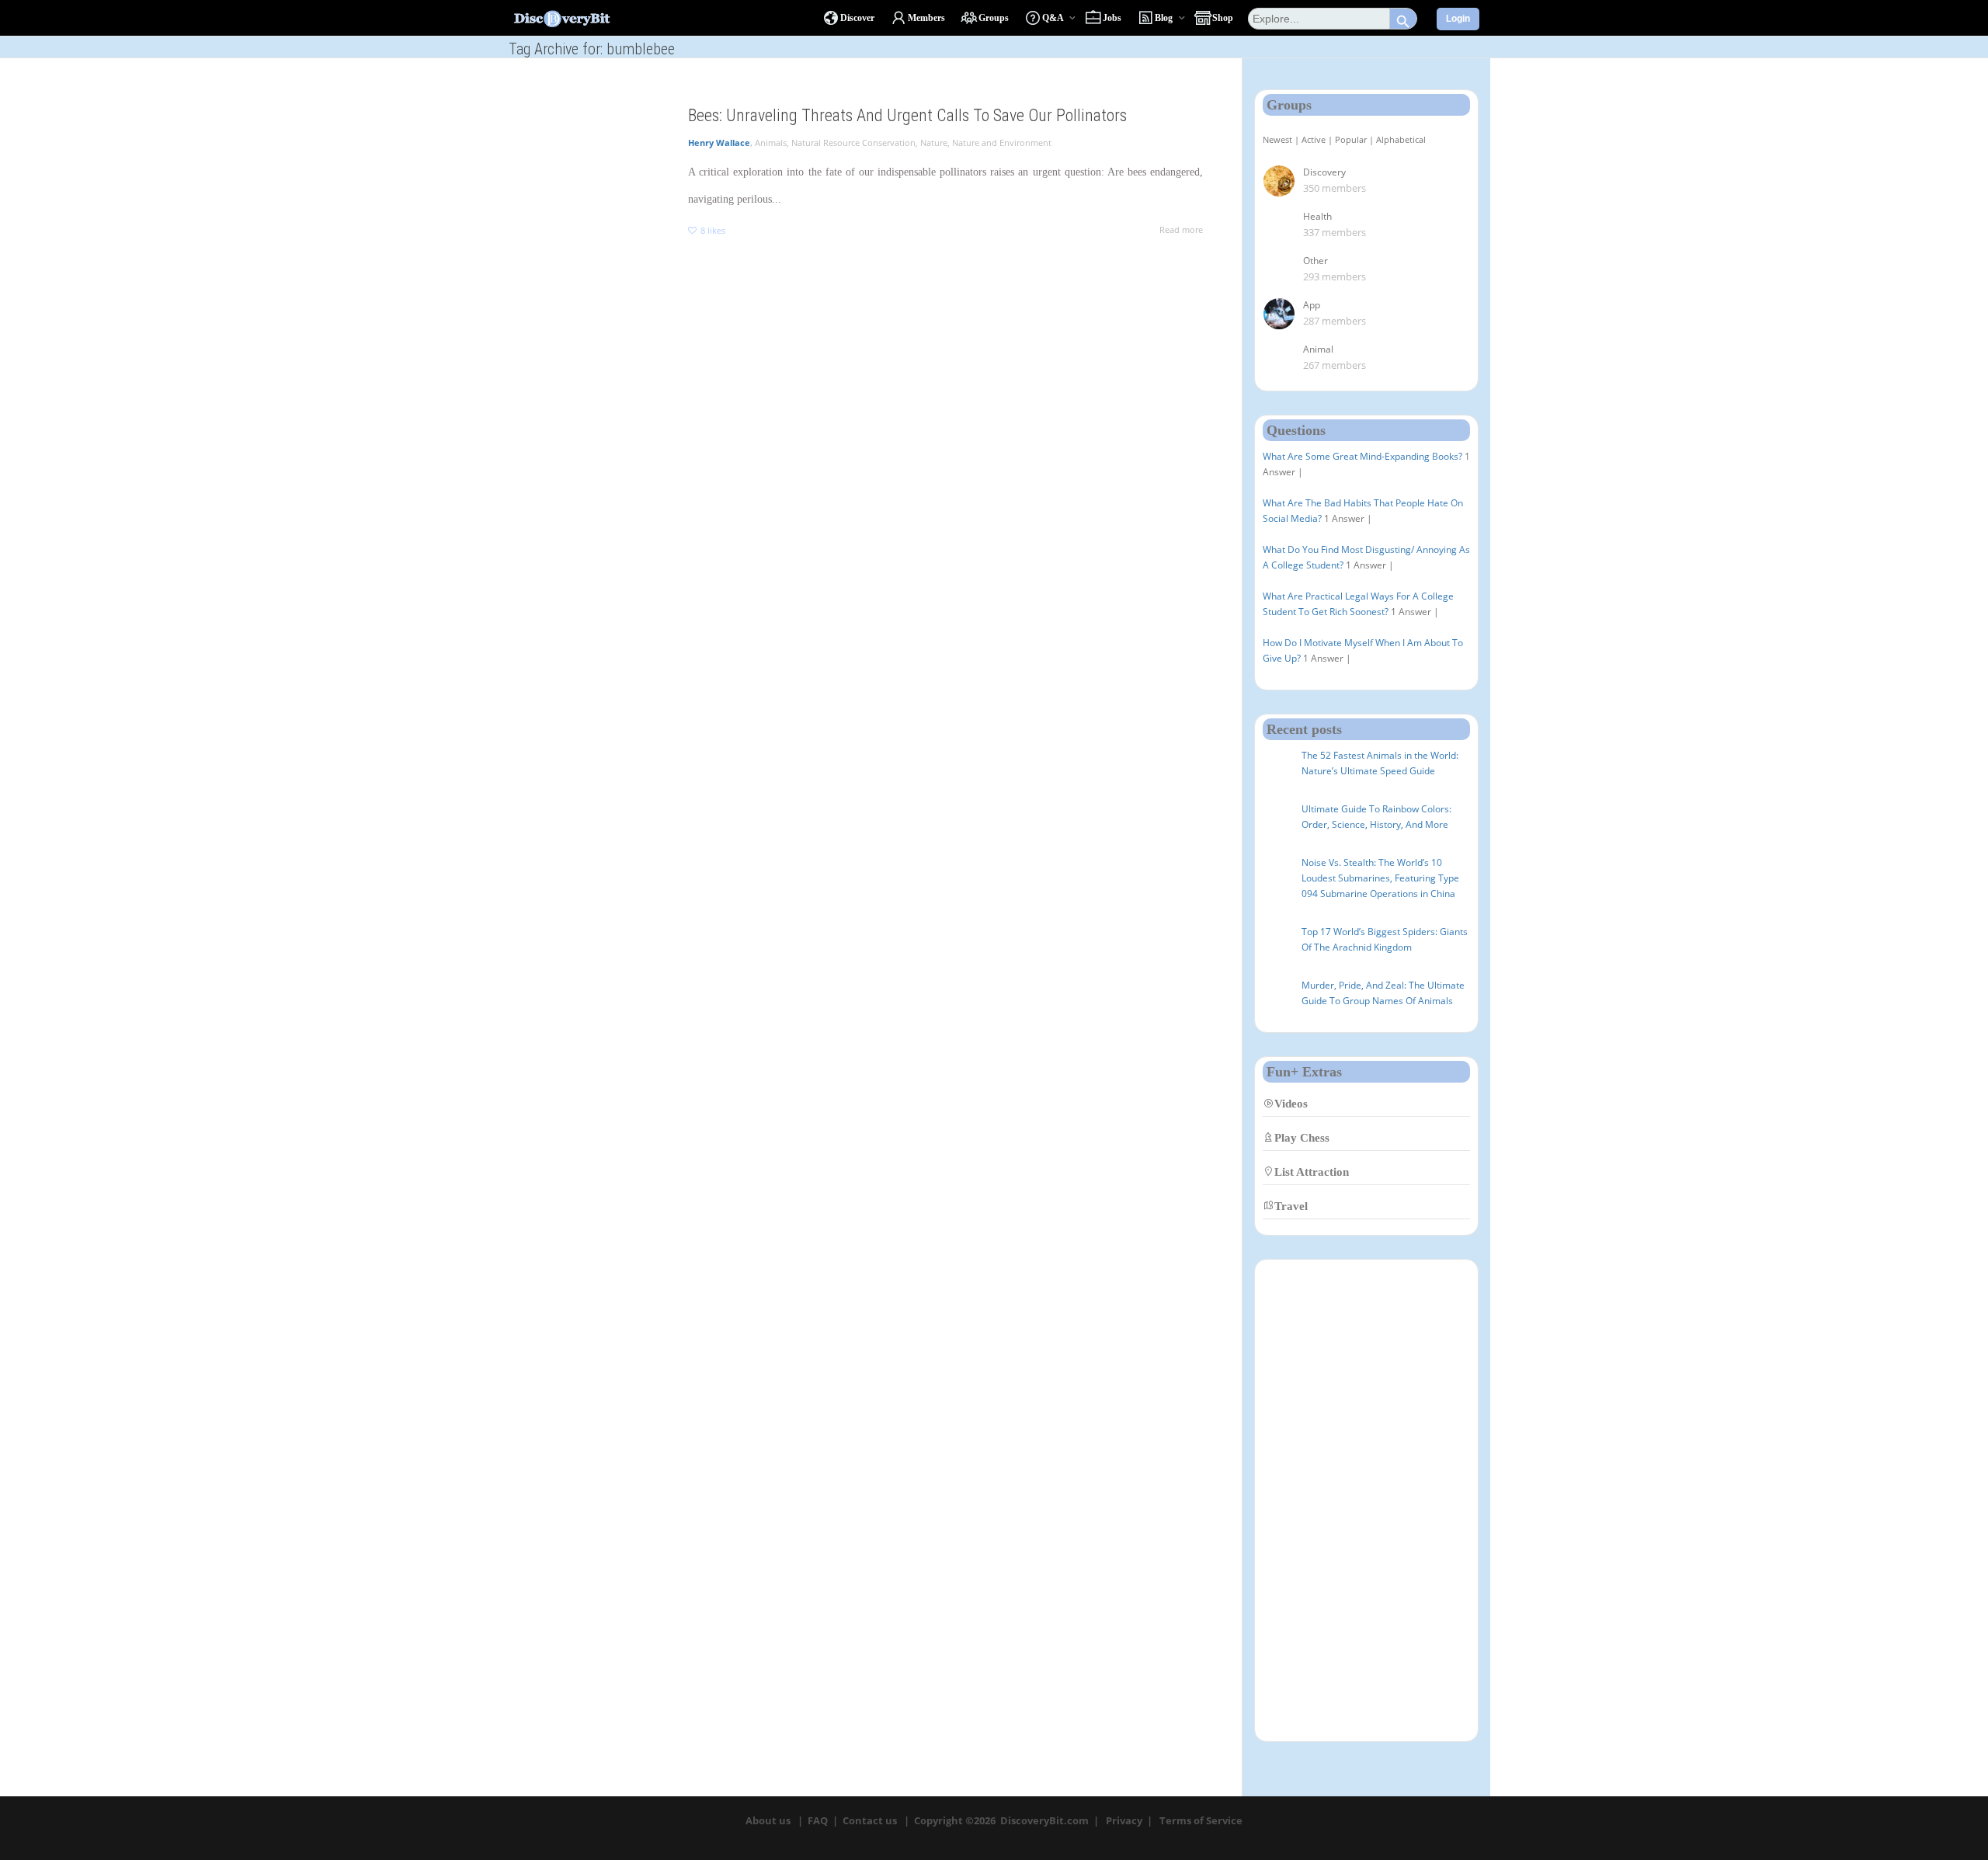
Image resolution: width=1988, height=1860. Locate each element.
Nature (934, 143)
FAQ (818, 1820)
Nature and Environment (1002, 143)
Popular (1351, 139)
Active (1314, 139)
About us (768, 1820)
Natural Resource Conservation (853, 143)
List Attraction (1312, 1172)
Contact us (870, 1820)
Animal (1318, 349)
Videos (1291, 1103)
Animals (771, 143)
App (1312, 305)
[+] (587, 136)
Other (1315, 261)
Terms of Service (1201, 1820)
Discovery (1324, 172)
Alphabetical (1401, 139)
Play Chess (1302, 1137)
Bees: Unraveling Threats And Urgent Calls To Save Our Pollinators (907, 115)
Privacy (1124, 1820)
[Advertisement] (1366, 1500)
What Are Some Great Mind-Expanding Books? (1362, 456)
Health (1317, 216)
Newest (1277, 139)
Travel (1291, 1206)
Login (1458, 19)
